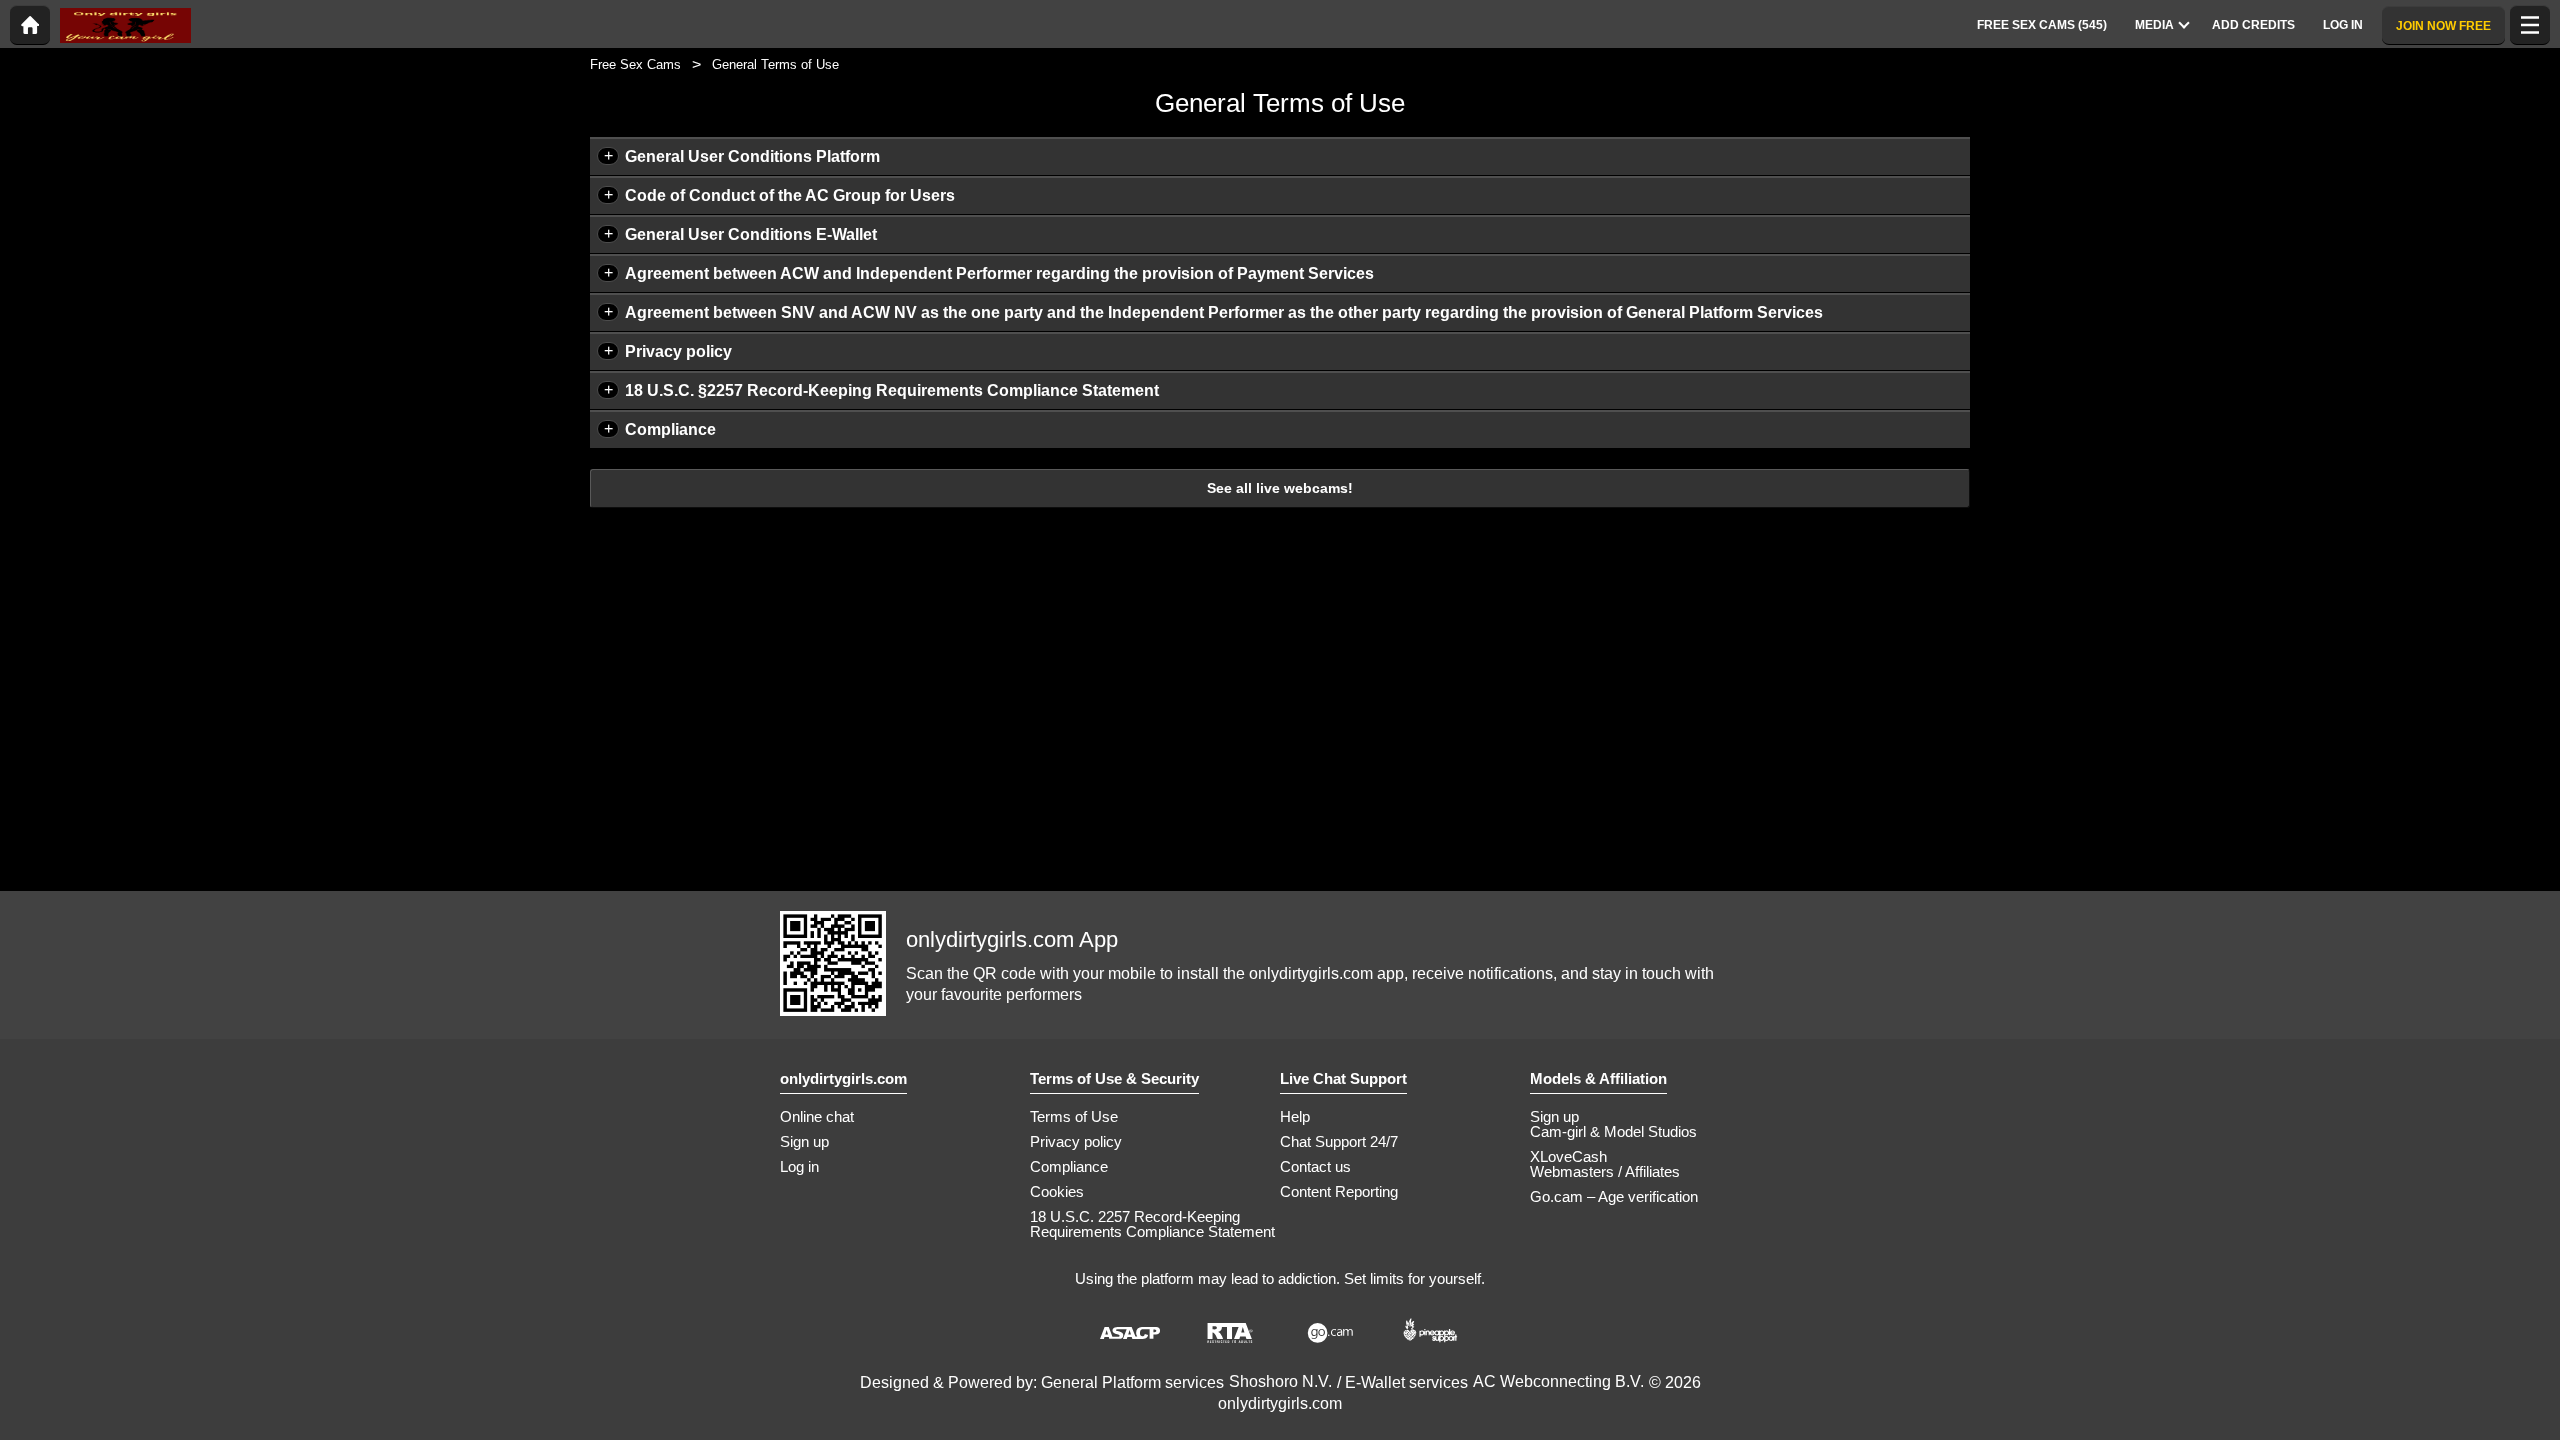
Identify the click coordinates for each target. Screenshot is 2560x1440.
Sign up (804, 1141)
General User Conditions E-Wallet (751, 234)
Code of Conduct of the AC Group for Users (790, 195)
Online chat (817, 1116)
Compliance (670, 429)
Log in (799, 1166)
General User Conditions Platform (752, 156)
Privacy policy (678, 351)
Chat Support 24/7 (1339, 1141)
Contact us (1315, 1166)
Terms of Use (1074, 1116)
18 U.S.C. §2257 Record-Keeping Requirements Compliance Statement (892, 390)
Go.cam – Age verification (1614, 1196)
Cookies (1057, 1191)
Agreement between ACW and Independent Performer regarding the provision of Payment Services (999, 273)
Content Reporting (1339, 1191)
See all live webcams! (1280, 488)
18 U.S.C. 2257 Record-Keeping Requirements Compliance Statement (1152, 1224)
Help (1295, 1116)
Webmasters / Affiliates (1605, 1171)
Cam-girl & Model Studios (1613, 1131)
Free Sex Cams (635, 64)
